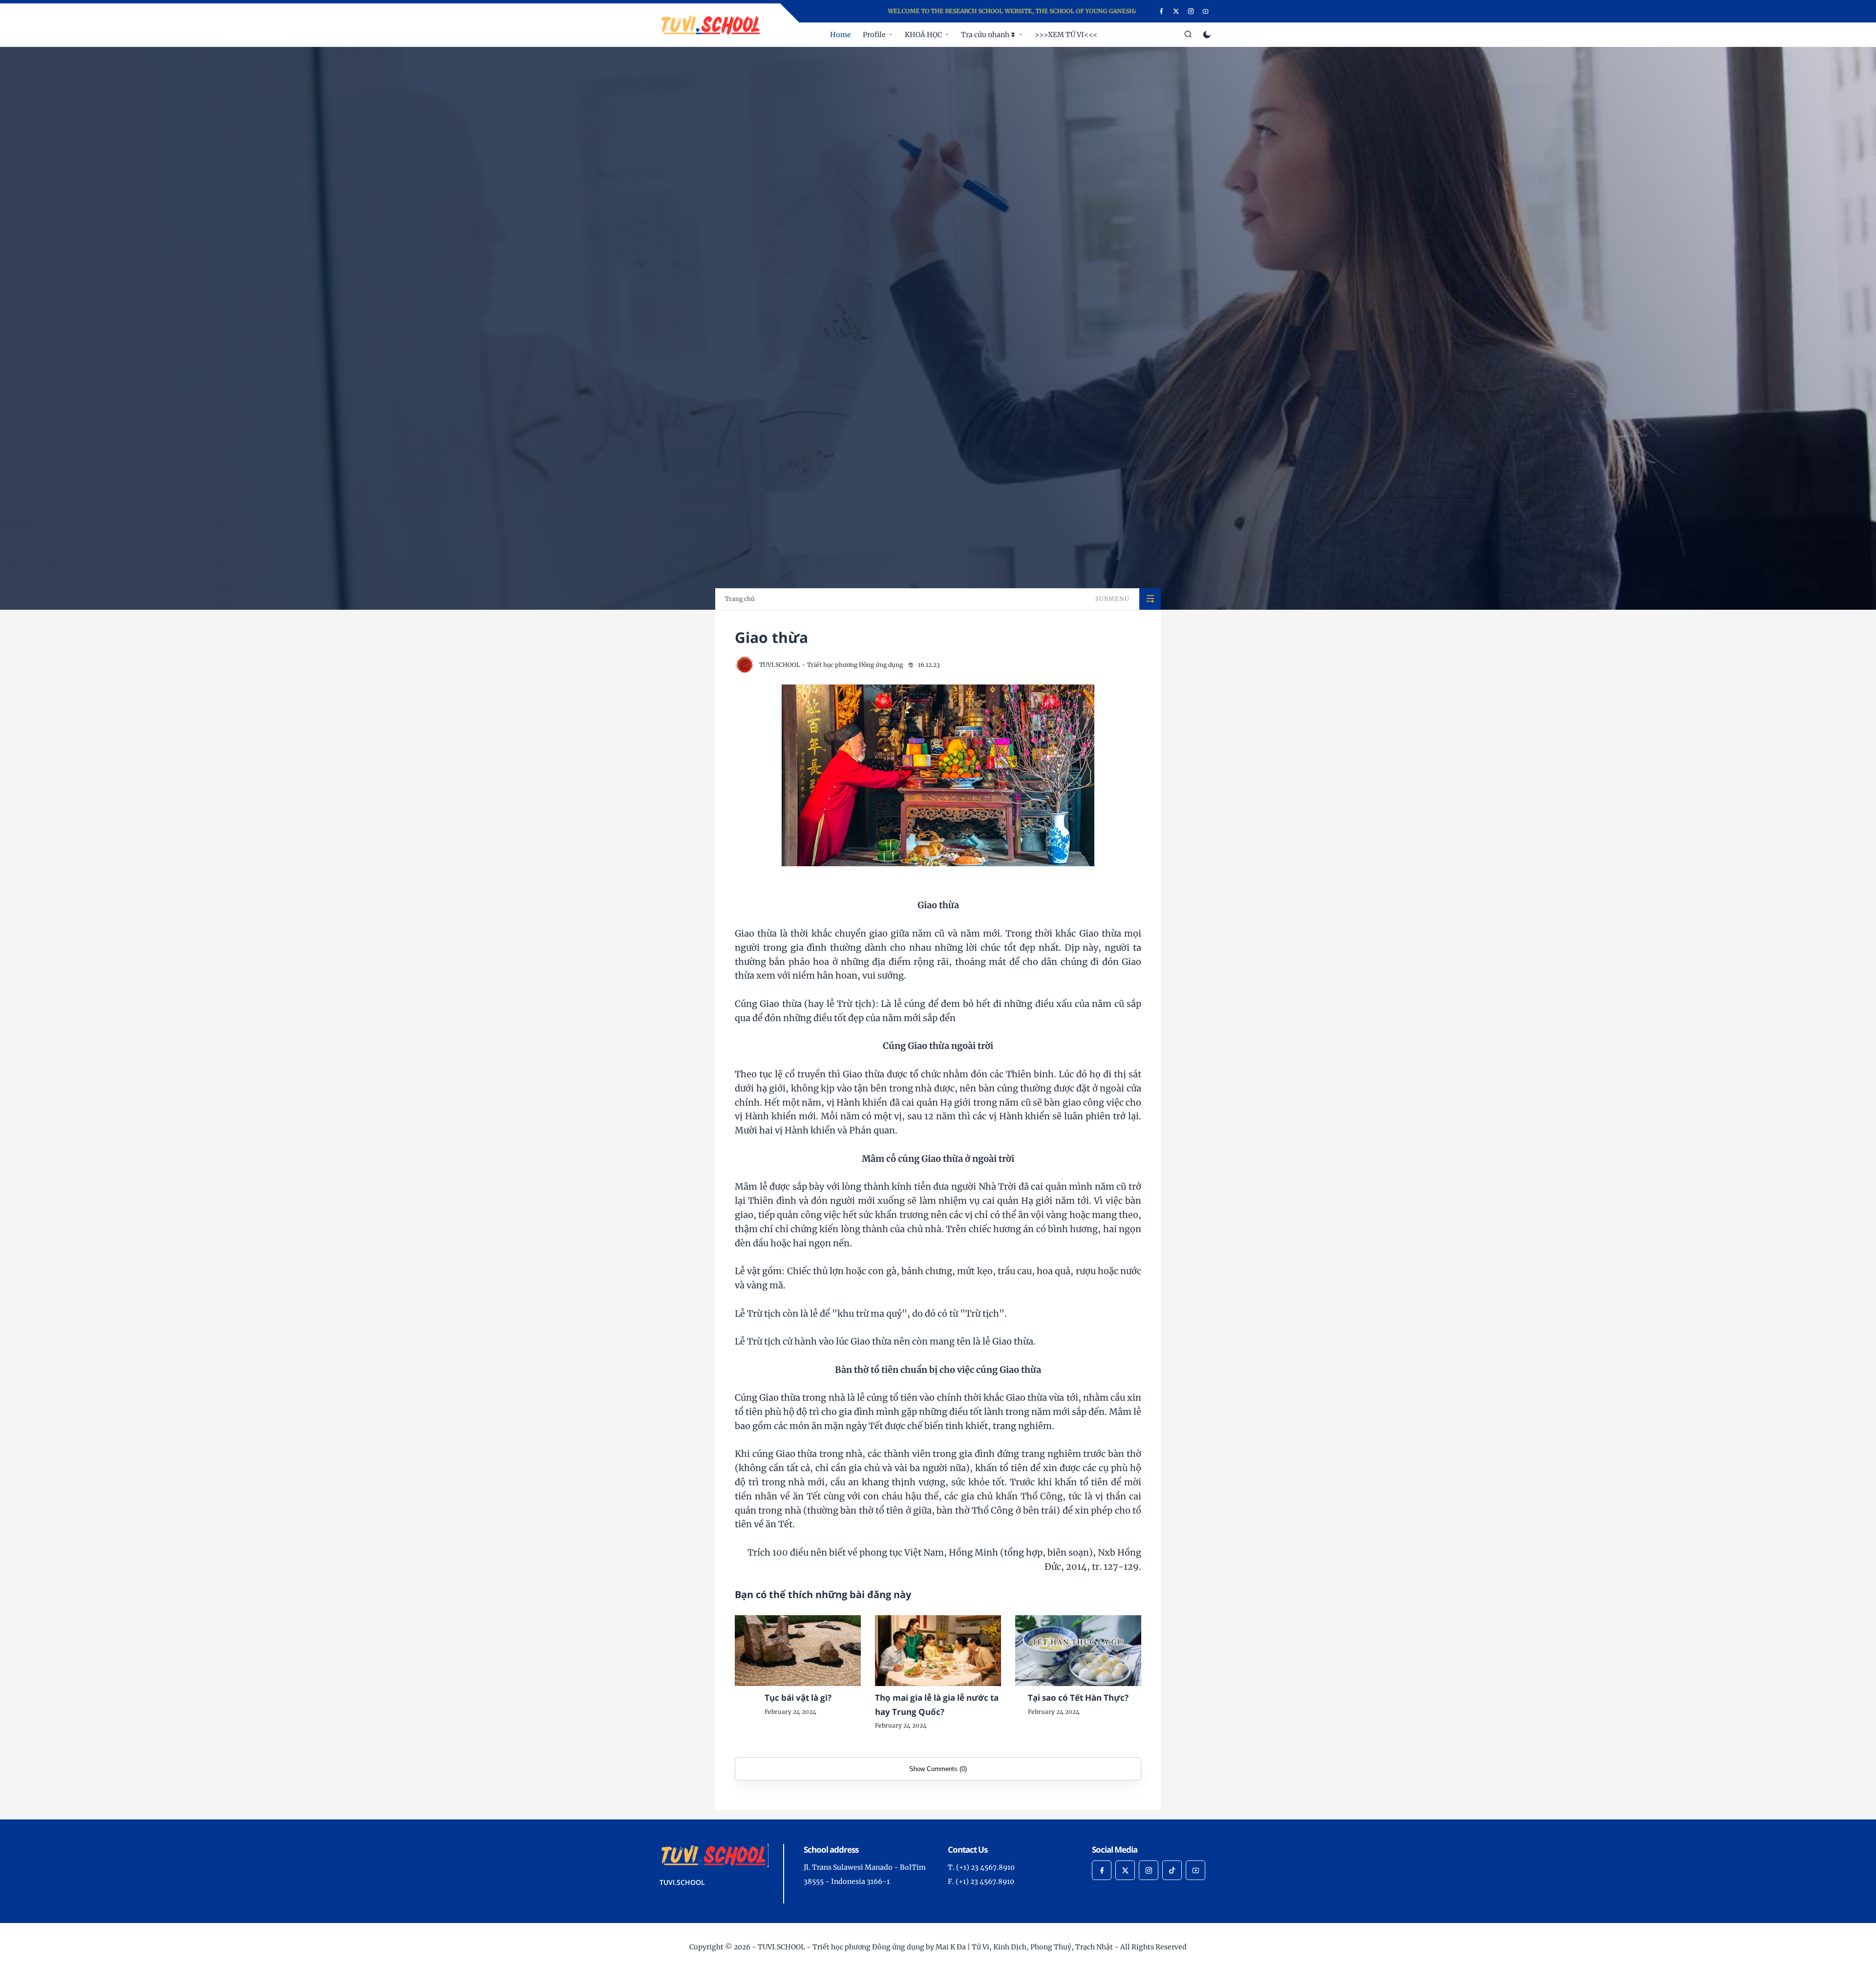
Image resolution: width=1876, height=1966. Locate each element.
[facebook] (1162, 11)
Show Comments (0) (938, 1769)
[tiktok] (1172, 1870)
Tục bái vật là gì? (798, 1698)
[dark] (1207, 35)
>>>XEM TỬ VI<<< (1066, 35)
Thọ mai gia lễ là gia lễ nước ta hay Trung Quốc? (937, 1705)
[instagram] (1191, 11)
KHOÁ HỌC (923, 35)
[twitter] (1176, 11)
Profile (874, 35)
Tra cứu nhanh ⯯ (988, 35)
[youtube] (1205, 11)
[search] (1188, 35)
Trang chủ (740, 599)
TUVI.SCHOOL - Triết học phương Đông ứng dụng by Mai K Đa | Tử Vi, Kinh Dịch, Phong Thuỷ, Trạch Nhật (935, 1947)
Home (841, 35)
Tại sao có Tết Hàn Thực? (1078, 1698)
